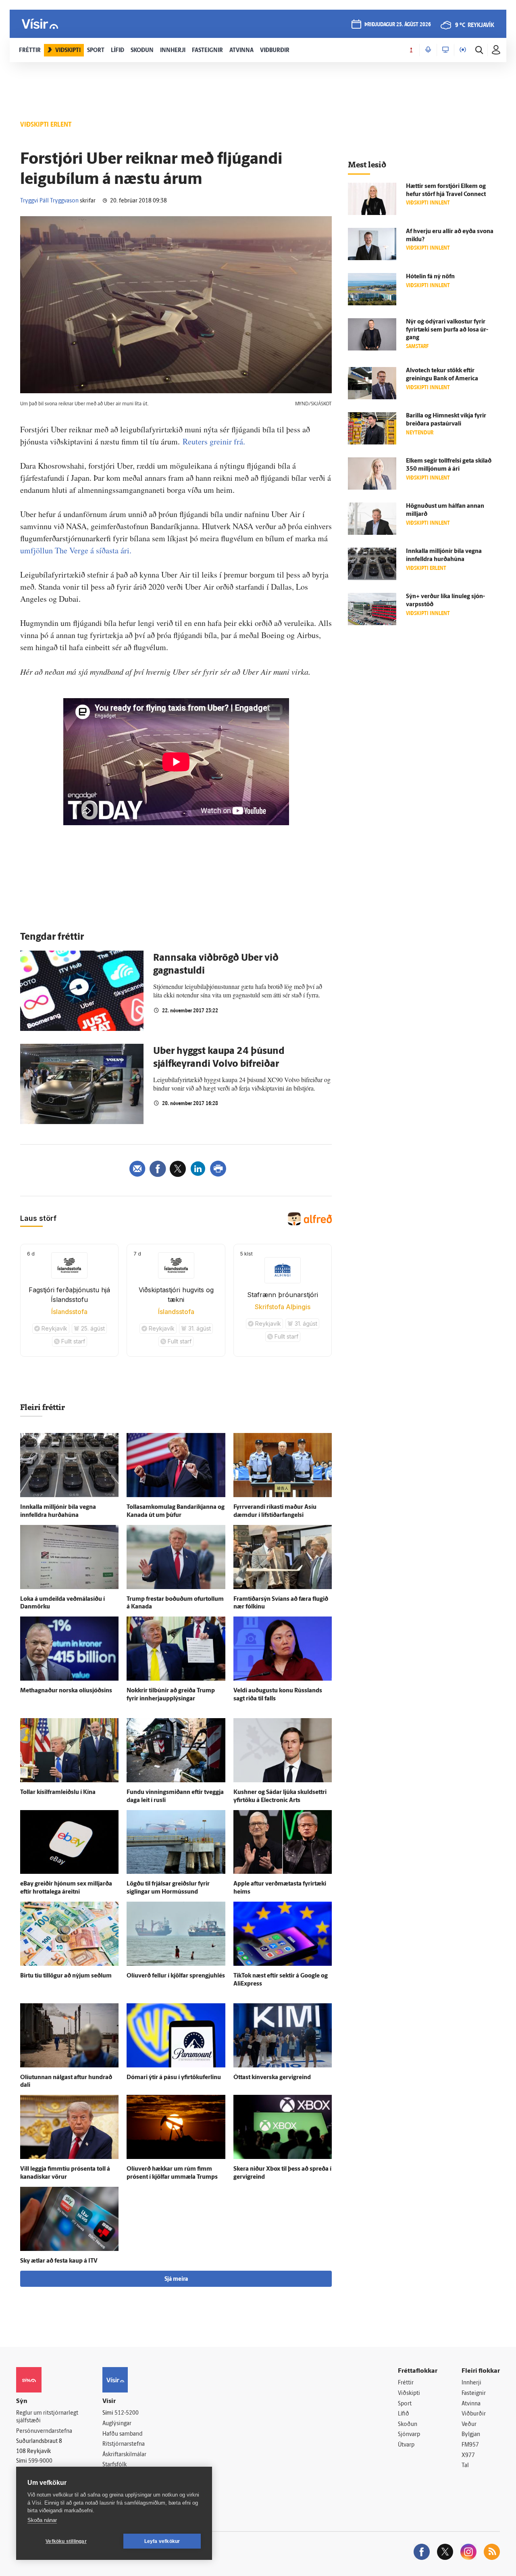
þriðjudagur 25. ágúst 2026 (398, 25)
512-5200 (127, 2413)
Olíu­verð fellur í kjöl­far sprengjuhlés (176, 1976)
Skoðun (408, 2425)
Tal (465, 2466)
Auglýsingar (117, 2424)
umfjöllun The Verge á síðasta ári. (76, 550)
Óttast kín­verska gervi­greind (272, 2078)
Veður (469, 2425)
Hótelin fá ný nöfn (430, 277)
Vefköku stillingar (66, 2541)
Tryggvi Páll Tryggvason (49, 201)
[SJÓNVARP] (445, 50)
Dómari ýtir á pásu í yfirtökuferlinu (174, 2078)
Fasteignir (474, 2393)
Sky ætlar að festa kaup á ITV (59, 2261)
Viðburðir (474, 2414)
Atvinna (471, 2404)
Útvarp (406, 2445)
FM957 (470, 2445)
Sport (405, 2404)
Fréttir (406, 2383)
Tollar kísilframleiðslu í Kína (58, 1793)
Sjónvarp (409, 2435)
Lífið (404, 2414)
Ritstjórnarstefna (124, 2444)
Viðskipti (409, 2393)
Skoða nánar (42, 2520)
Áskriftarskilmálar (124, 2455)
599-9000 (40, 2461)
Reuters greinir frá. (214, 441)
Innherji (471, 2383)
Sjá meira (176, 2279)
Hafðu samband (122, 2434)
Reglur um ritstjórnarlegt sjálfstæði (47, 2417)
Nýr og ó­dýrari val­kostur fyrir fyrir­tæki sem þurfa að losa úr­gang (447, 330)
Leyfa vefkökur (162, 2541)
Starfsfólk (114, 2465)
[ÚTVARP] (463, 50)
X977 (468, 2456)
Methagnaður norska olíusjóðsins (66, 1691)
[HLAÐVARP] (428, 50)
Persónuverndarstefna (44, 2431)
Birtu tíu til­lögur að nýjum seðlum (66, 1976)
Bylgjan (471, 2435)
